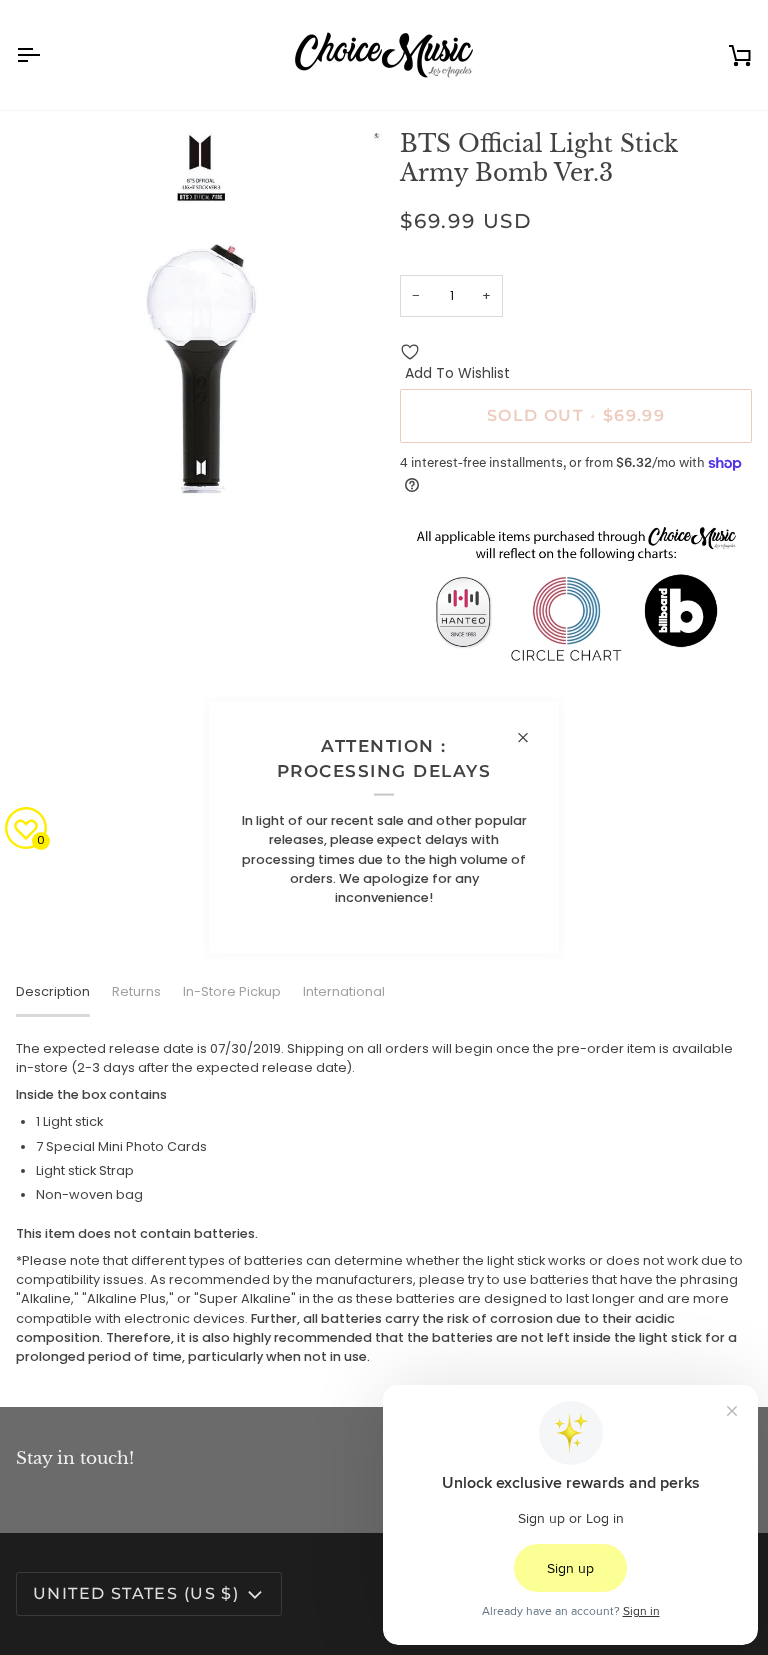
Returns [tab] (136, 991)
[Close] (531, 737)
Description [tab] (53, 991)
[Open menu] (46, 55)
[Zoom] (53, 459)
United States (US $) (136, 1593)
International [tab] (344, 991)
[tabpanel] (384, 1203)
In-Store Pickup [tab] (232, 991)
